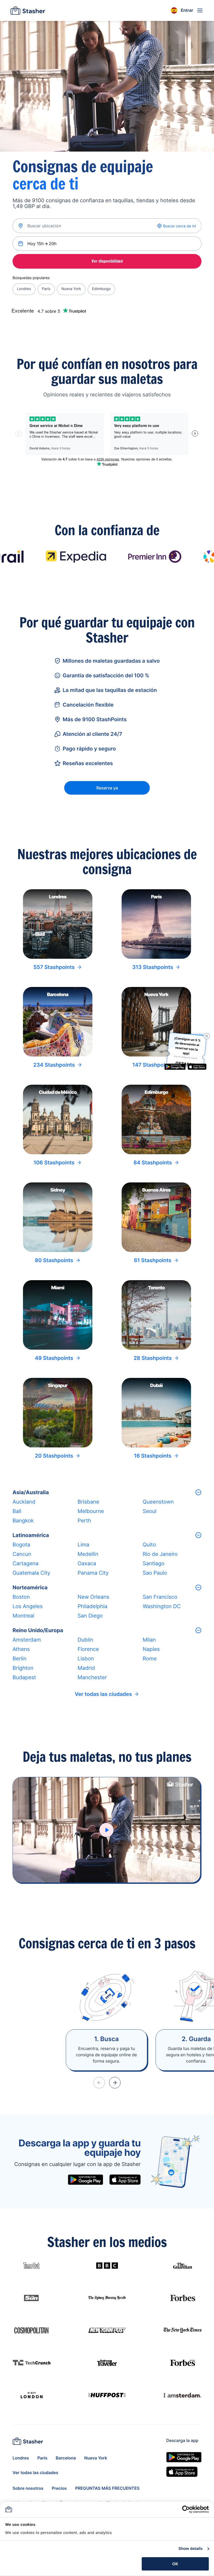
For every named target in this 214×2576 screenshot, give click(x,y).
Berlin (19, 1659)
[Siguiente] (115, 2083)
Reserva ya (107, 788)
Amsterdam (27, 1640)
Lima (83, 1545)
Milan (149, 1640)
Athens (21, 1649)
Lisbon (86, 1659)
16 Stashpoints (153, 1456)
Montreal (23, 1616)
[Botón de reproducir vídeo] (106, 1830)
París (46, 289)
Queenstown (158, 1502)
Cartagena (25, 1563)
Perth (84, 1521)
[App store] (125, 2180)
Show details (191, 2549)
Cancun (22, 1554)
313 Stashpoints (153, 967)
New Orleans (93, 1597)
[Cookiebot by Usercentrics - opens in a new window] (186, 2509)
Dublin (85, 1640)
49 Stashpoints (54, 1358)
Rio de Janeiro (160, 1554)
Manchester (92, 1677)
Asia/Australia (31, 1492)
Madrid (86, 1668)
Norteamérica (30, 1587)
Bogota (21, 1545)
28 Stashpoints (153, 1358)
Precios (59, 2488)
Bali (17, 1511)
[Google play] (85, 2180)
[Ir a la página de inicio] (28, 10)
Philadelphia (92, 1606)
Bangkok (23, 1521)
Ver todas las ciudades (103, 1694)
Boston (21, 1597)
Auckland (24, 1502)
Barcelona (66, 2458)
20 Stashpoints (54, 1456)
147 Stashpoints (153, 1065)
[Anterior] (99, 2083)
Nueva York (71, 289)
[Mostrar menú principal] (200, 10)
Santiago (154, 1563)
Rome (150, 1659)
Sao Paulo (155, 1573)
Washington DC (162, 1606)
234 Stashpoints (54, 1065)
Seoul (150, 1511)
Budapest (24, 1677)
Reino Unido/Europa (38, 1630)
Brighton (23, 1668)
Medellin (88, 1554)
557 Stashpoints (54, 967)
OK (175, 2564)
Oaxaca (87, 1563)
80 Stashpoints (54, 1260)
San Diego (90, 1616)
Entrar (187, 10)
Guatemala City (31, 1573)
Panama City (93, 1573)
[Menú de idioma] (174, 10)
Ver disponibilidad (107, 261)
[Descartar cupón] (207, 1036)
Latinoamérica (31, 1535)
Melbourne (91, 1511)
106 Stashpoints (54, 1163)
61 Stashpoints (153, 1260)
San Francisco (160, 1597)
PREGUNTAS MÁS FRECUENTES (107, 2488)
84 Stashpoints (153, 1163)
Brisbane (88, 1502)
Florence (88, 1649)
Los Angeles (28, 1606)
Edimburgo (101, 289)
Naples (151, 1649)
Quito (149, 1545)
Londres (24, 289)
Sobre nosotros (28, 2488)
